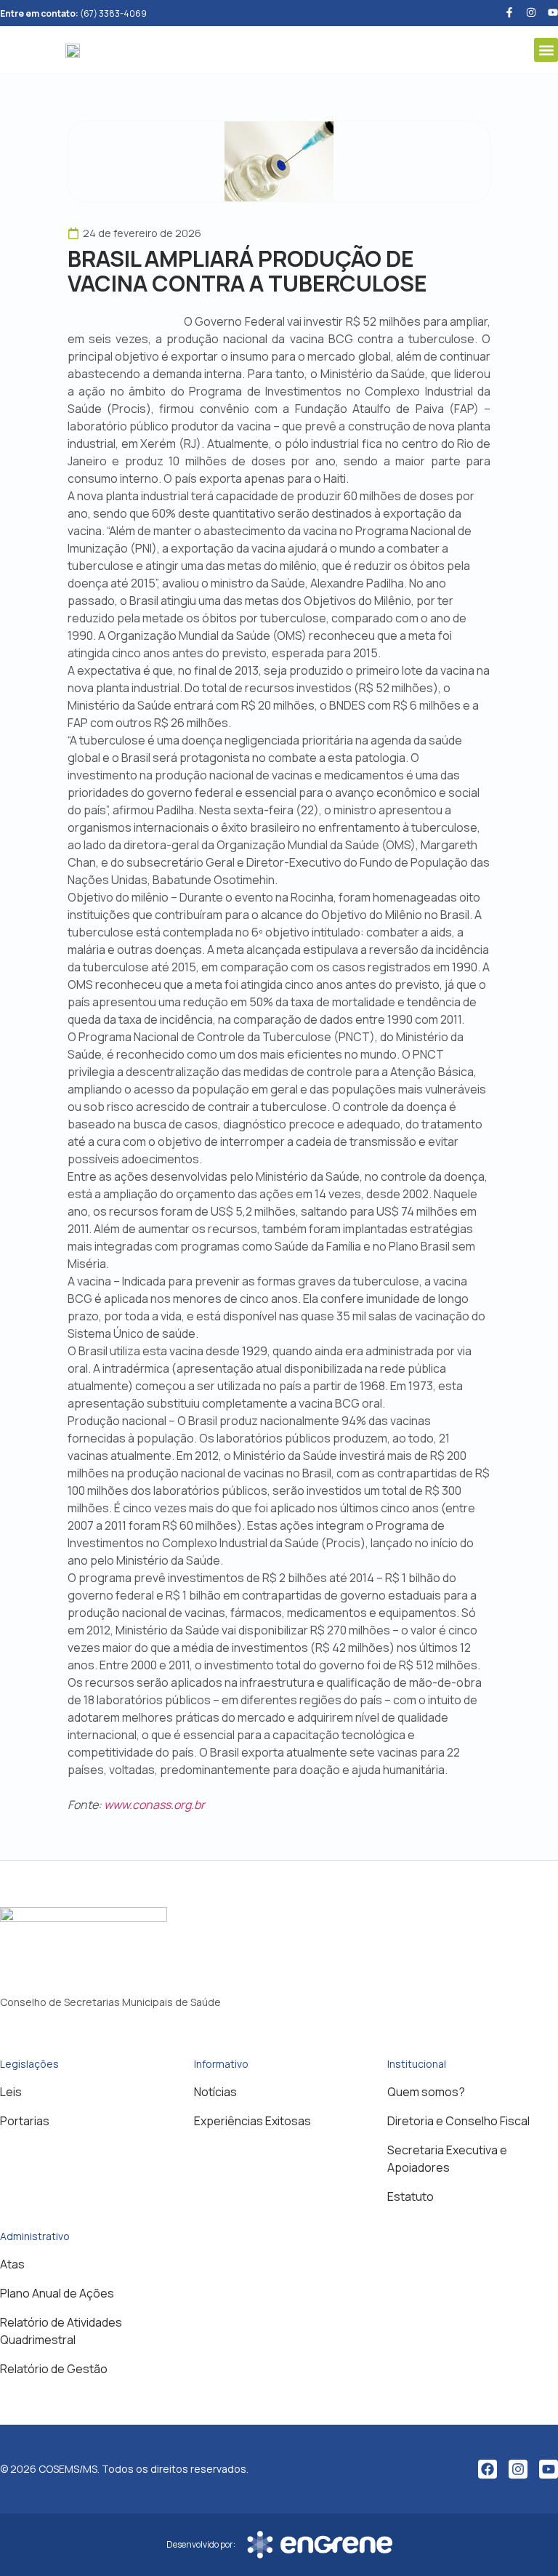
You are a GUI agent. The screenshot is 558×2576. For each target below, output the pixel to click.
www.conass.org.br (154, 1805)
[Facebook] (488, 2469)
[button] (546, 50)
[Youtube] (553, 12)
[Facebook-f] (509, 12)
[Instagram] (518, 2469)
